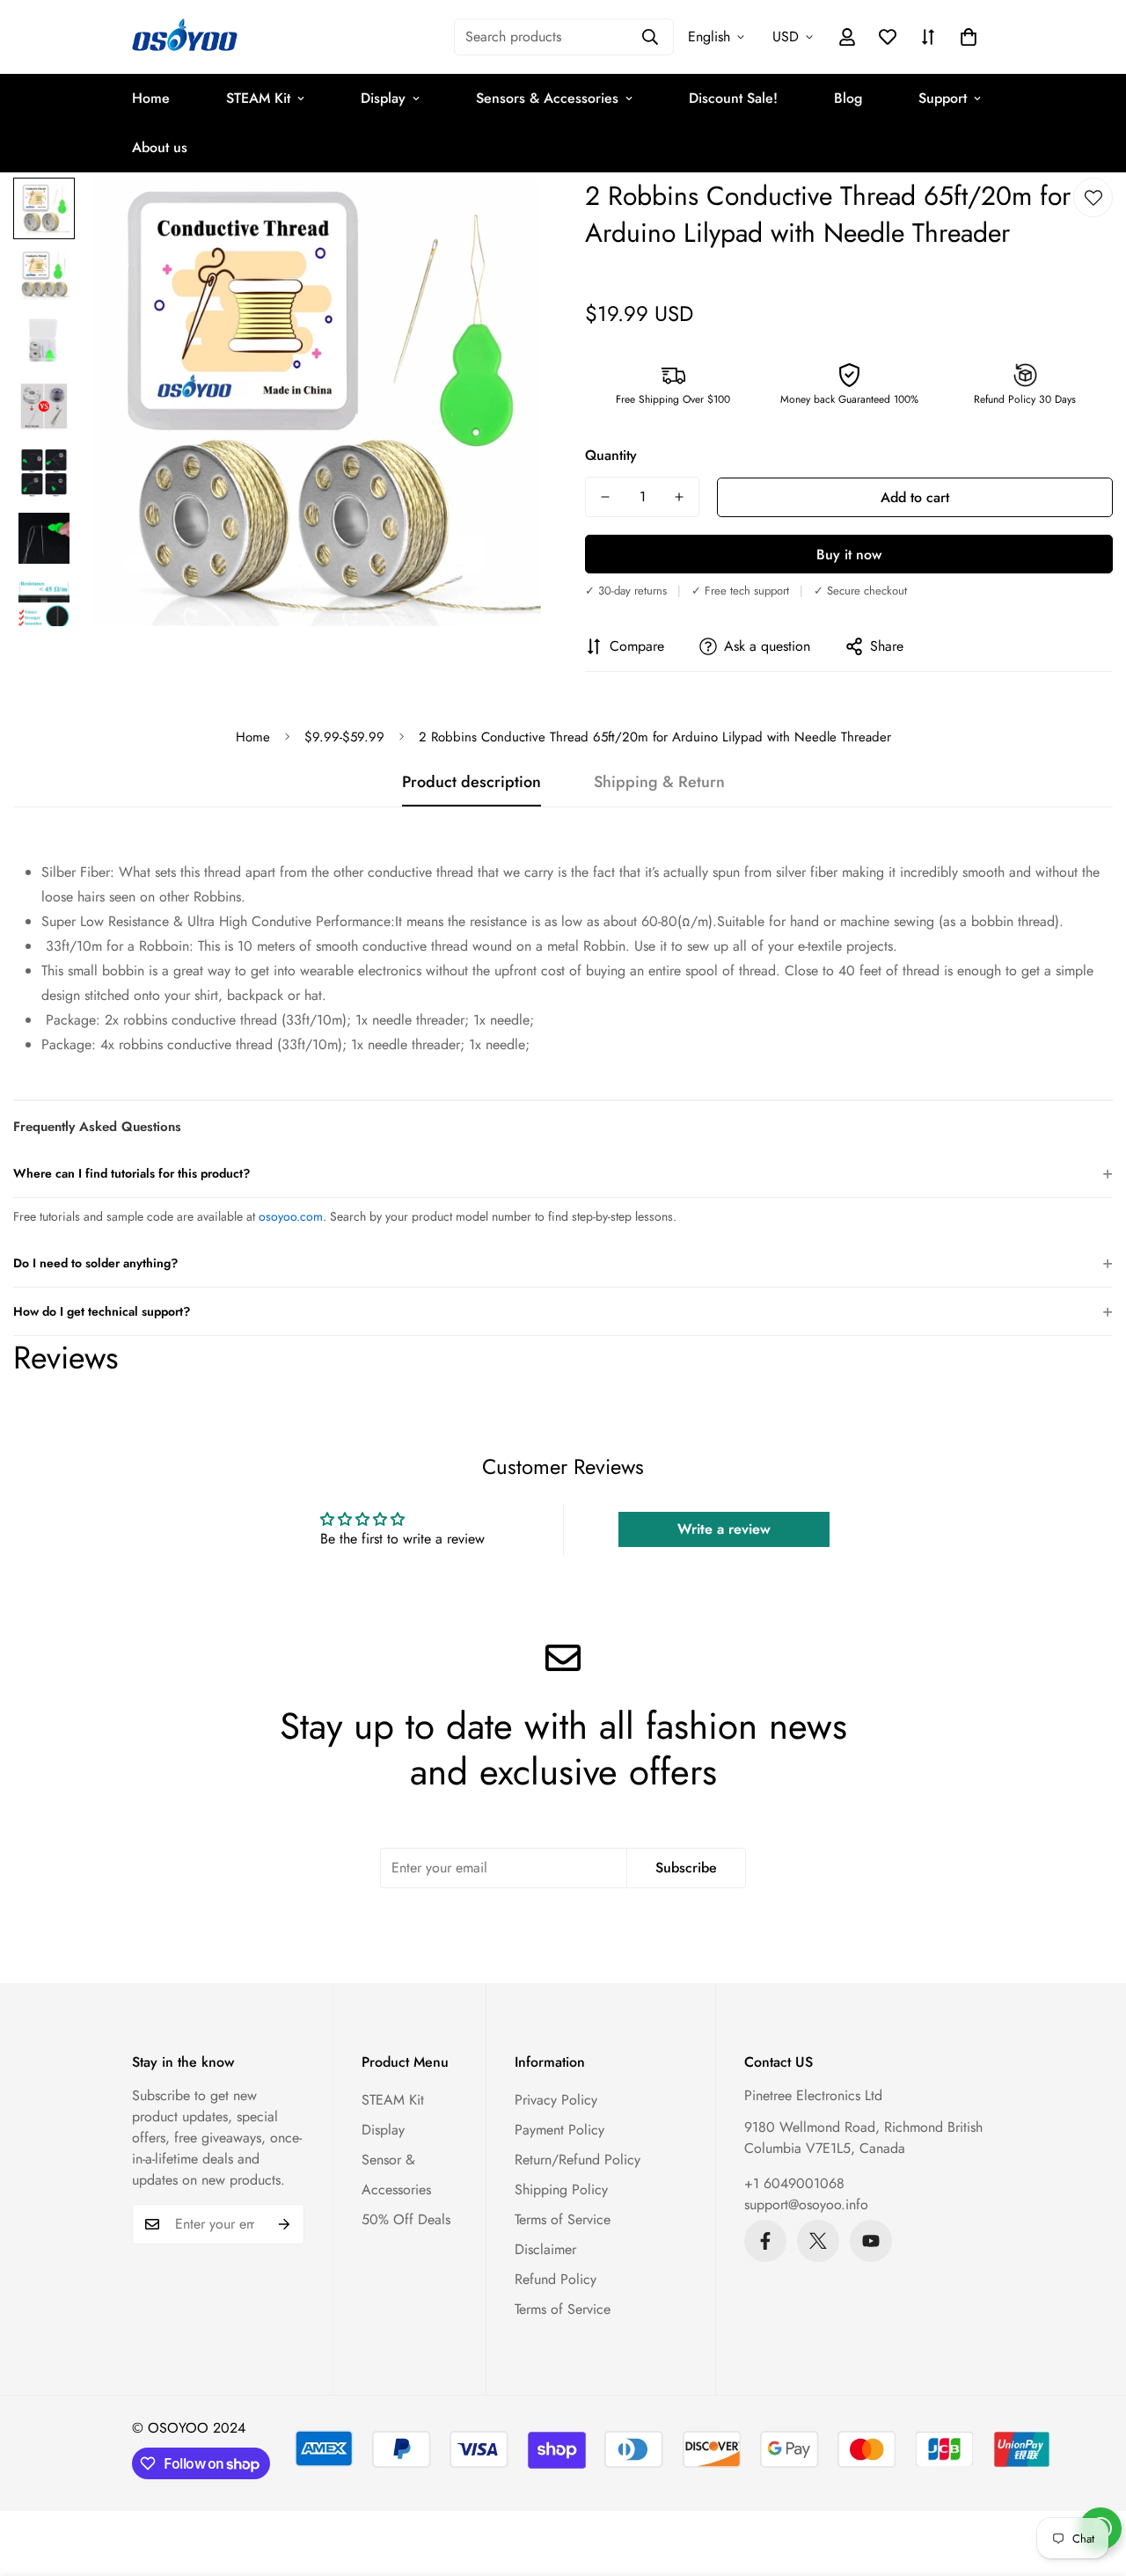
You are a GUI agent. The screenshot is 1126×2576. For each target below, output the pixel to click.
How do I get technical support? (563, 1311)
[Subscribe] (285, 2224)
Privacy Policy (556, 2100)
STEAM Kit (258, 98)
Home (151, 98)
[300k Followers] (765, 2241)
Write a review (724, 1529)
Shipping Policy (561, 2189)
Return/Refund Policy (578, 2160)
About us (160, 147)
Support (943, 98)
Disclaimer (545, 2249)
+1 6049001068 (794, 2183)
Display (383, 98)
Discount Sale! (733, 98)
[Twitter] (818, 2241)
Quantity (611, 455)
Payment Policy (559, 2130)
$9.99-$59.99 (344, 737)
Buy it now (849, 555)
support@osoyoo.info (806, 2204)
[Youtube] (871, 2241)
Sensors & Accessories (547, 98)
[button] (969, 37)
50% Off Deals (406, 2219)
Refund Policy (556, 2279)
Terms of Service (563, 2219)
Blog (848, 98)
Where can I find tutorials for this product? (563, 1173)
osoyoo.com (291, 1216)
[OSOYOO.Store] (185, 37)
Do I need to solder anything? (563, 1262)
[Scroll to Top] (1092, 2480)
